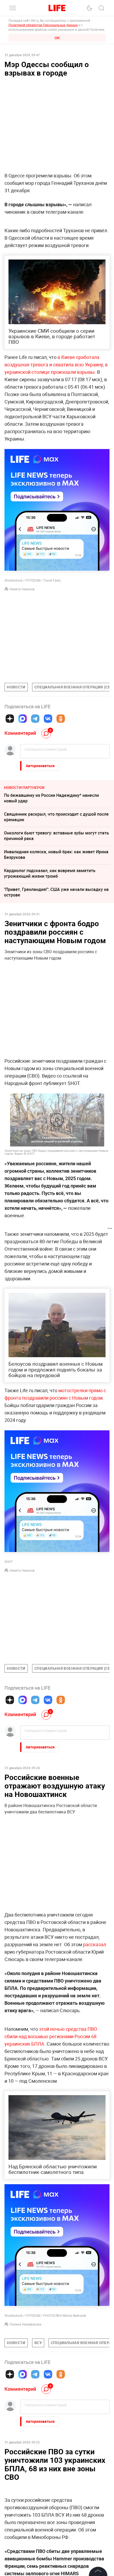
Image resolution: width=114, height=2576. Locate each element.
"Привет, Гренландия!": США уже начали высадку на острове (56, 892)
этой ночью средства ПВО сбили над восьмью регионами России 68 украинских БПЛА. (51, 2036)
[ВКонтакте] (48, 719)
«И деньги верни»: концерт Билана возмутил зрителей (49, 2542)
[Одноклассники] (61, 719)
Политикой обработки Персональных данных (43, 25)
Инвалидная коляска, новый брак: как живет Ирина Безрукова (56, 854)
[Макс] (23, 719)
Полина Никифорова (25, 2324)
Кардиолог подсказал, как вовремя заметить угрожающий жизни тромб (50, 873)
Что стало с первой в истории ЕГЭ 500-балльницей (55, 2470)
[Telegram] (35, 719)
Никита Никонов (22, 589)
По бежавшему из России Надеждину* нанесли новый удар (51, 798)
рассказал (95, 1944)
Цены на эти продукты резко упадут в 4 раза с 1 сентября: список (52, 2486)
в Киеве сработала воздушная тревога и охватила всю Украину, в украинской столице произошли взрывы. (56, 364)
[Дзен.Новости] (10, 719)
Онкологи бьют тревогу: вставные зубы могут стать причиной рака (56, 836)
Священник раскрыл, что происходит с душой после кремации (56, 817)
